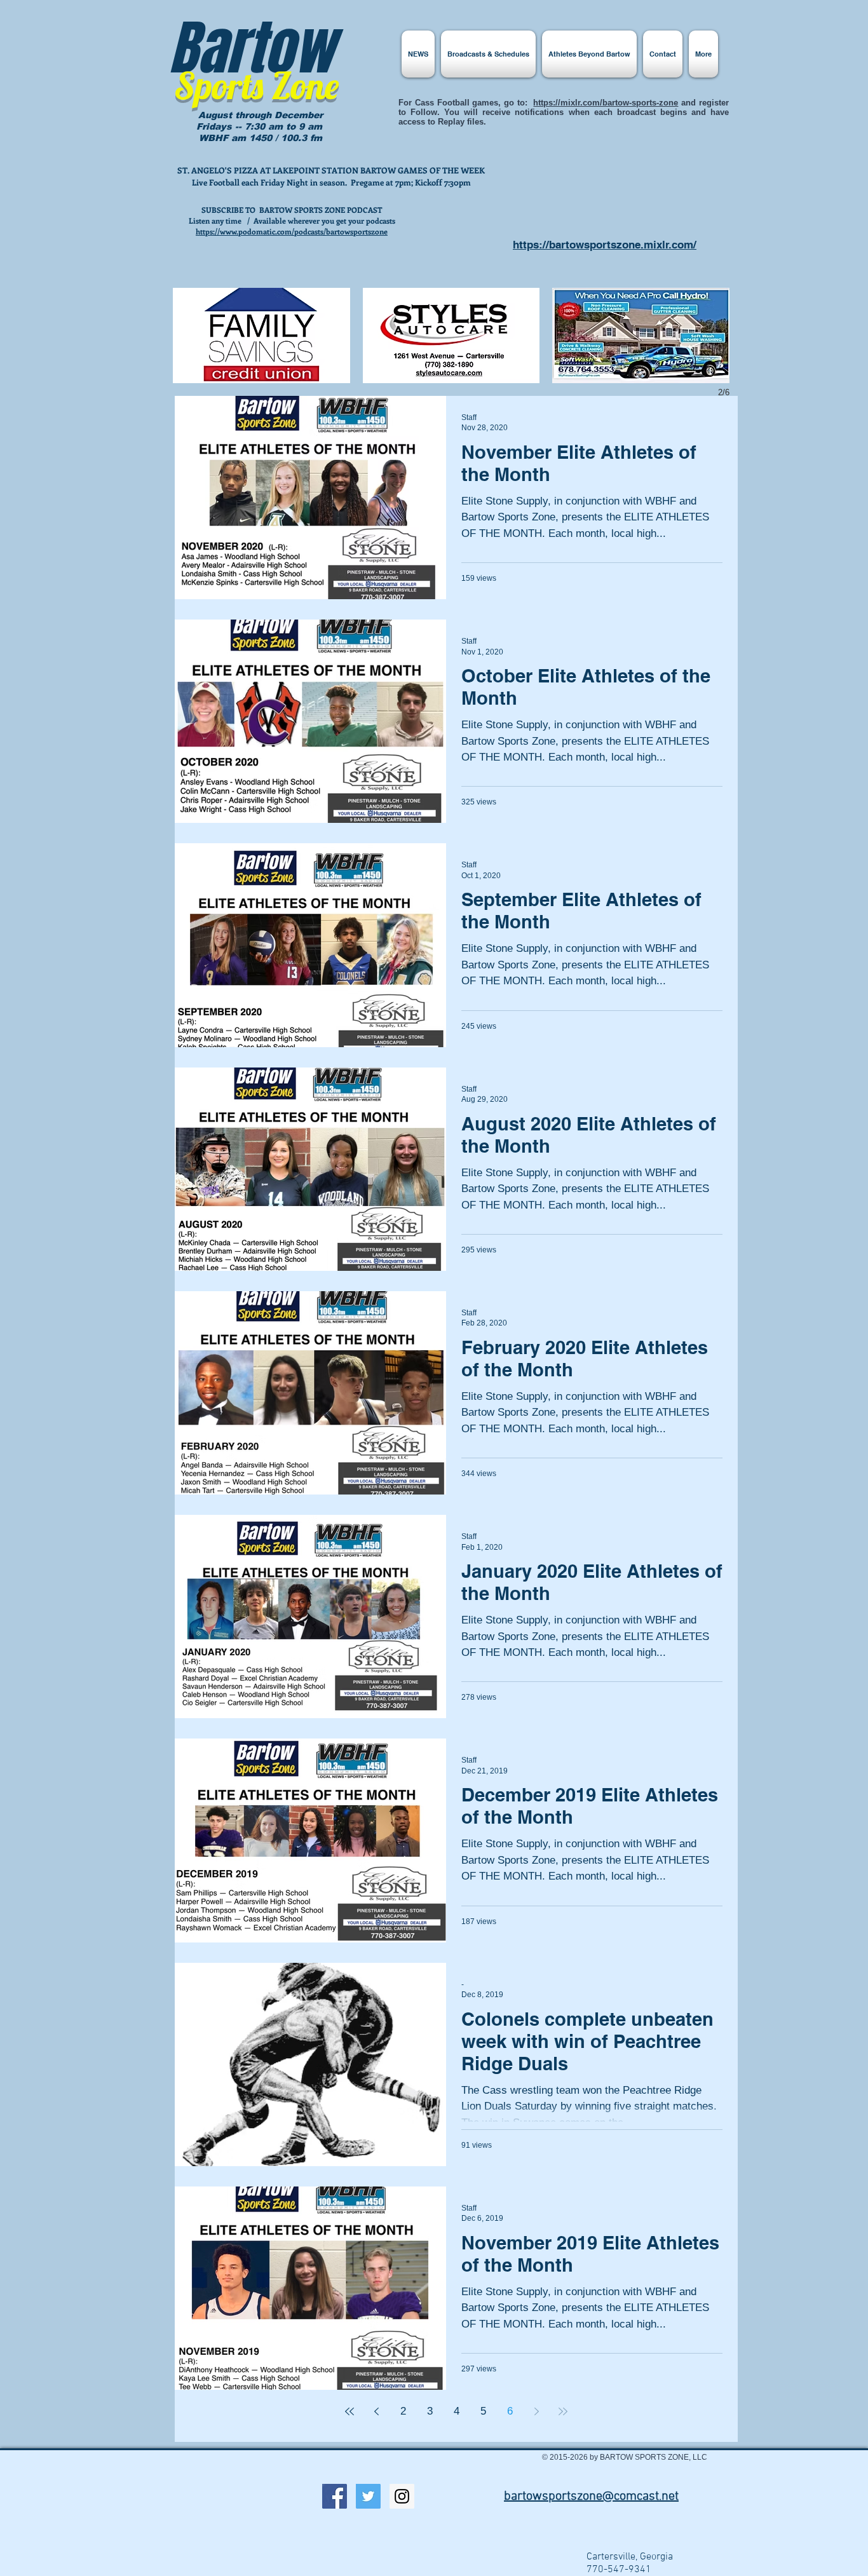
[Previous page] (376, 2411)
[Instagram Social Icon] (402, 2496)
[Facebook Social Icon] (335, 2496)
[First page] (349, 2411)
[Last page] (563, 2411)
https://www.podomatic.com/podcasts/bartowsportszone (292, 231)
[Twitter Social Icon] (368, 2496)
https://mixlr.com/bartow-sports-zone (606, 103)
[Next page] (536, 2411)
